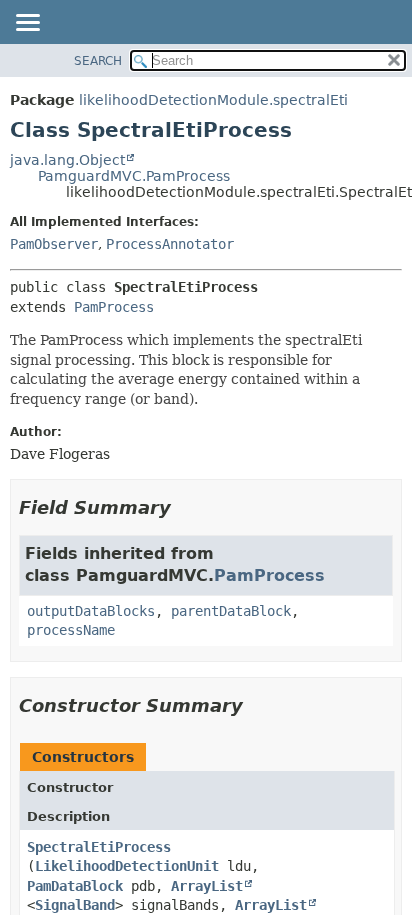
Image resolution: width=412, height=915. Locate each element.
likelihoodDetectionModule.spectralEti (213, 100)
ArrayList (207, 886)
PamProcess (114, 307)
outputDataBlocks (91, 611)
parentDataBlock (231, 611)
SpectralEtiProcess (99, 847)
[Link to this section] (185, 507)
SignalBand (75, 905)
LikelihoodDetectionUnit (127, 866)
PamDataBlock (75, 886)
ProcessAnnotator (170, 244)
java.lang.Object (67, 160)
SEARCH (98, 61)
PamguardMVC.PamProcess (134, 176)
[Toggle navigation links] (27, 24)
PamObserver (54, 244)
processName (71, 630)
